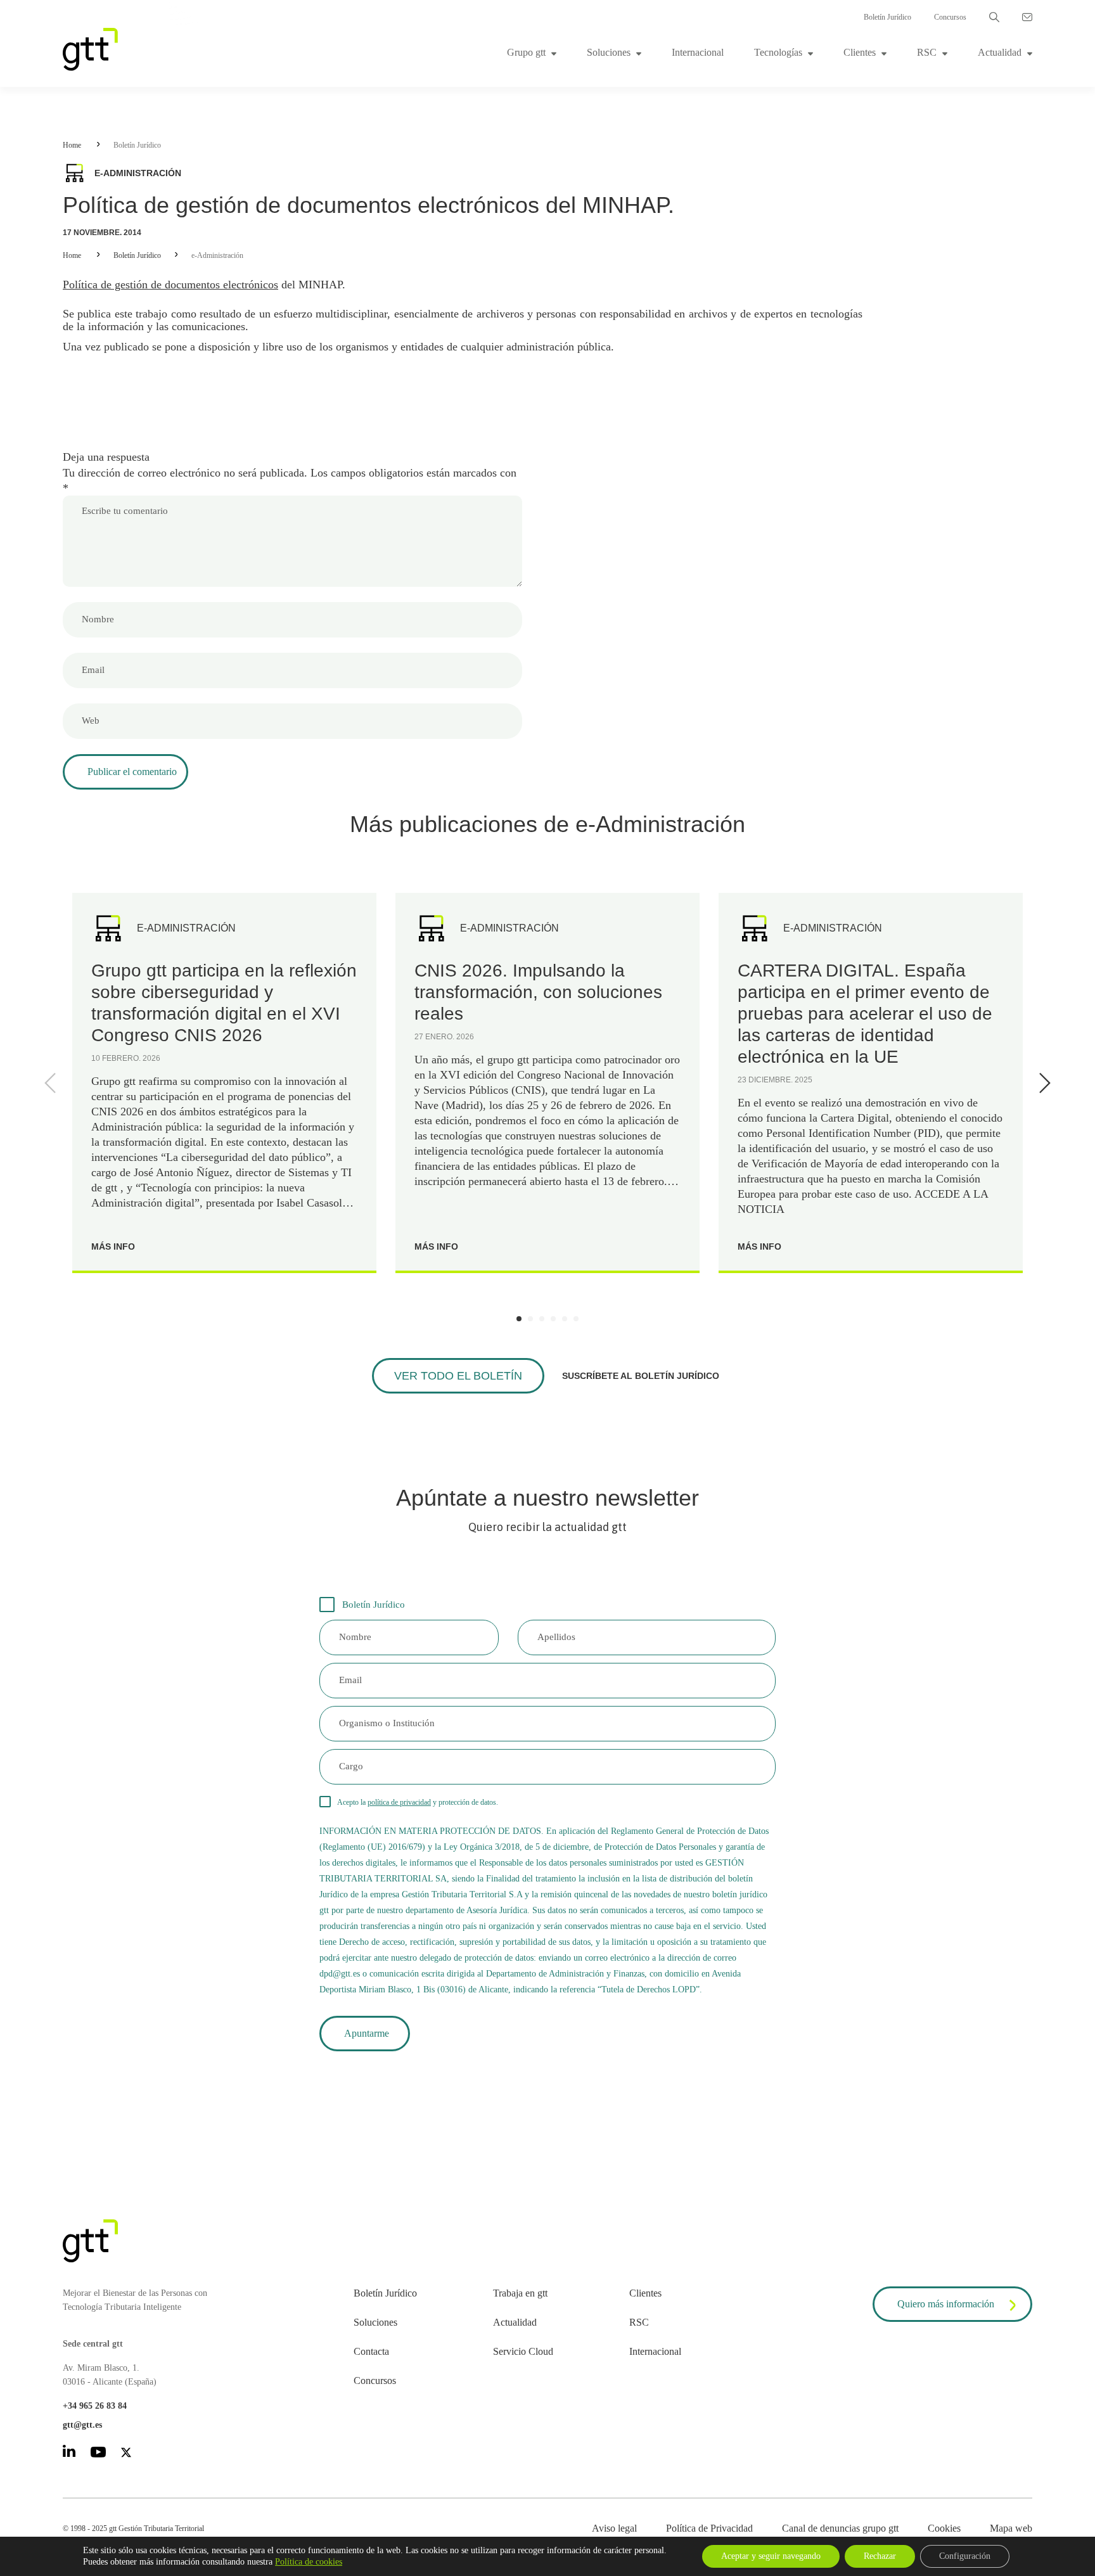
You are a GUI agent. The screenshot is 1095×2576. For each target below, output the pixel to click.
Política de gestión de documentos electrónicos (170, 285)
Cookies (944, 2528)
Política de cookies (309, 2562)
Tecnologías (778, 52)
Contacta (371, 2351)
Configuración (965, 2556)
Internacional (698, 52)
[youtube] (98, 2454)
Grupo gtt (526, 52)
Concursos (950, 17)
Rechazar (880, 2556)
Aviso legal (614, 2528)
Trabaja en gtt (520, 2293)
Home (72, 145)
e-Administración (217, 255)
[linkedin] (69, 2453)
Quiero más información (946, 2304)
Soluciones (609, 52)
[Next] (1042, 1083)
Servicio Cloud (523, 2351)
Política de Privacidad (709, 2528)
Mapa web (1011, 2528)
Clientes (860, 52)
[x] (126, 2455)
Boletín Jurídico (887, 17)
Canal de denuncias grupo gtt (840, 2528)
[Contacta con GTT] (1027, 17)
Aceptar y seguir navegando (771, 2556)
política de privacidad (399, 1802)
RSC (927, 52)
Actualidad (1000, 52)
